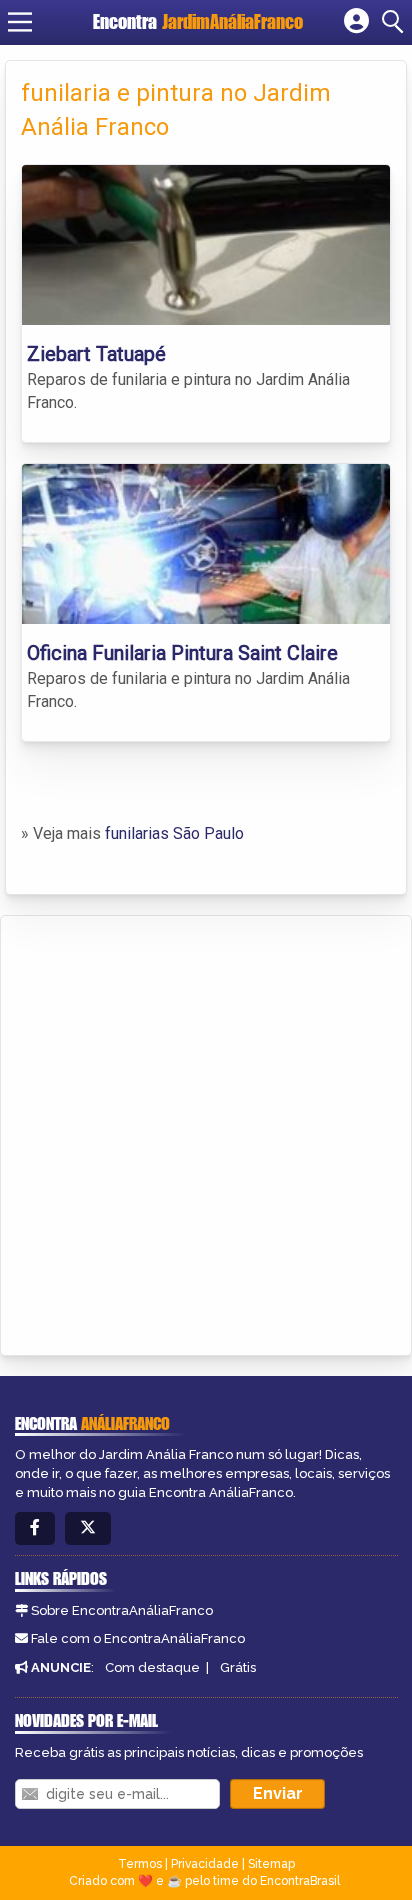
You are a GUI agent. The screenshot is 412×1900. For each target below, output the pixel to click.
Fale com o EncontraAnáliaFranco (138, 1638)
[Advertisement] (206, 1132)
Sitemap (271, 1864)
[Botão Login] (356, 22)
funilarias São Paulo (174, 833)
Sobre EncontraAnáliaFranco (122, 1610)
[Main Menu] (20, 22)
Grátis (238, 1667)
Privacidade (205, 1864)
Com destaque (152, 1667)
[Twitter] (88, 1528)
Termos (140, 1864)
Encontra (198, 21)
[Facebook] (35, 1528)
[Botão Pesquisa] (396, 22)
